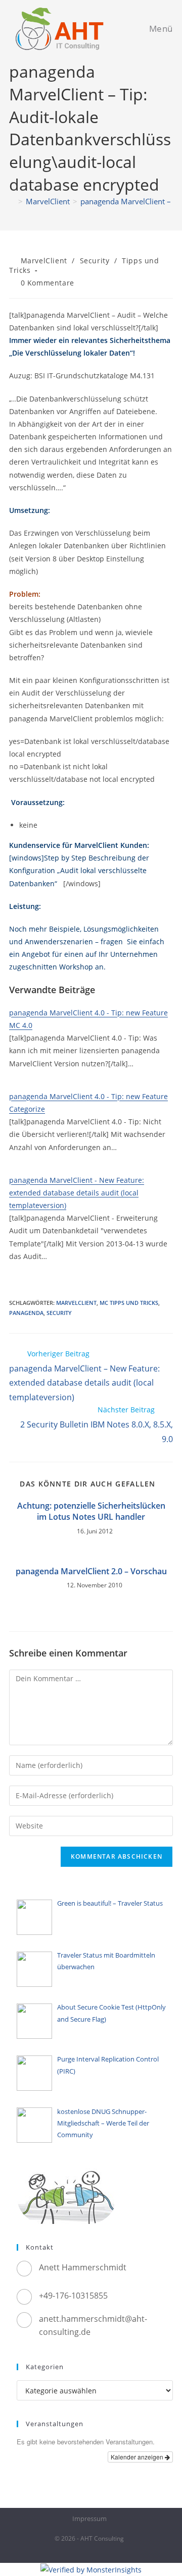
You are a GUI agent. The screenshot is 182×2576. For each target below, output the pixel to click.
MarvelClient (44, 261)
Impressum (89, 2518)
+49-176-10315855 (73, 2296)
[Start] (12, 201)
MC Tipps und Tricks (129, 1303)
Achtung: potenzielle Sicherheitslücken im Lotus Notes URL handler (91, 1511)
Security (95, 261)
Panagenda (26, 1313)
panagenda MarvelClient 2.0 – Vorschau (91, 1571)
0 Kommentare (48, 283)
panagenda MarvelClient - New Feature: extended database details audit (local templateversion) (77, 1193)
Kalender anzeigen (138, 2457)
